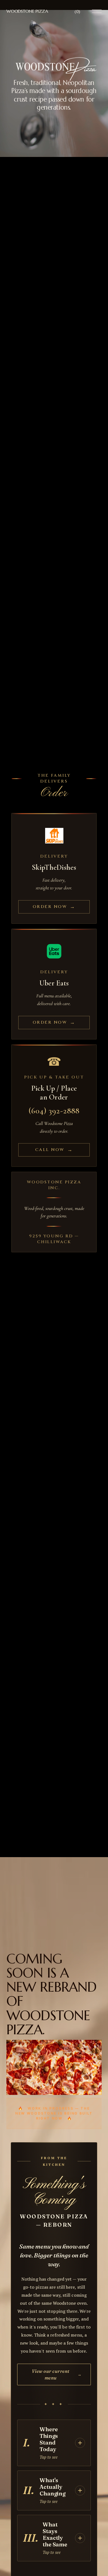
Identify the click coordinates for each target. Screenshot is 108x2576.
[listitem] (54, 868)
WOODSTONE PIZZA (27, 11)
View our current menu (57, 2374)
